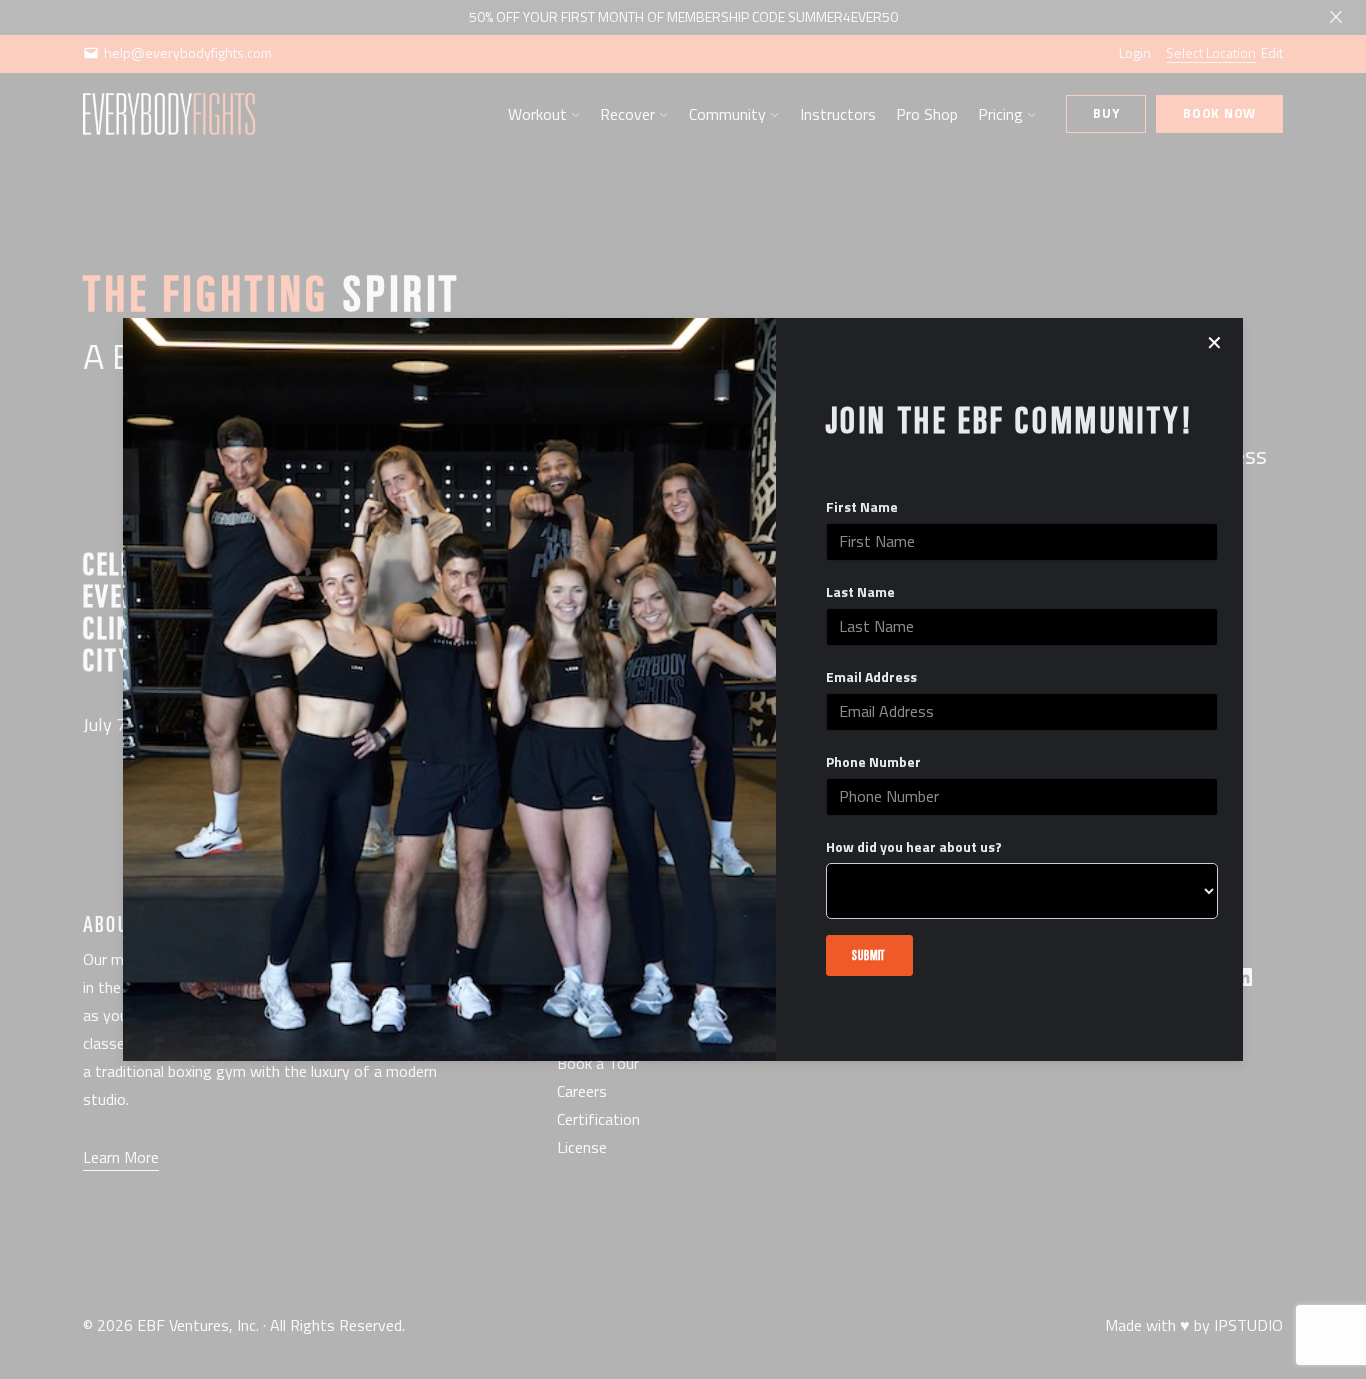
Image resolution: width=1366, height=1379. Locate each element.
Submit (869, 954)
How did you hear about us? (914, 847)
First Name (862, 507)
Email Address (871, 677)
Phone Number (873, 762)
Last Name (860, 592)
